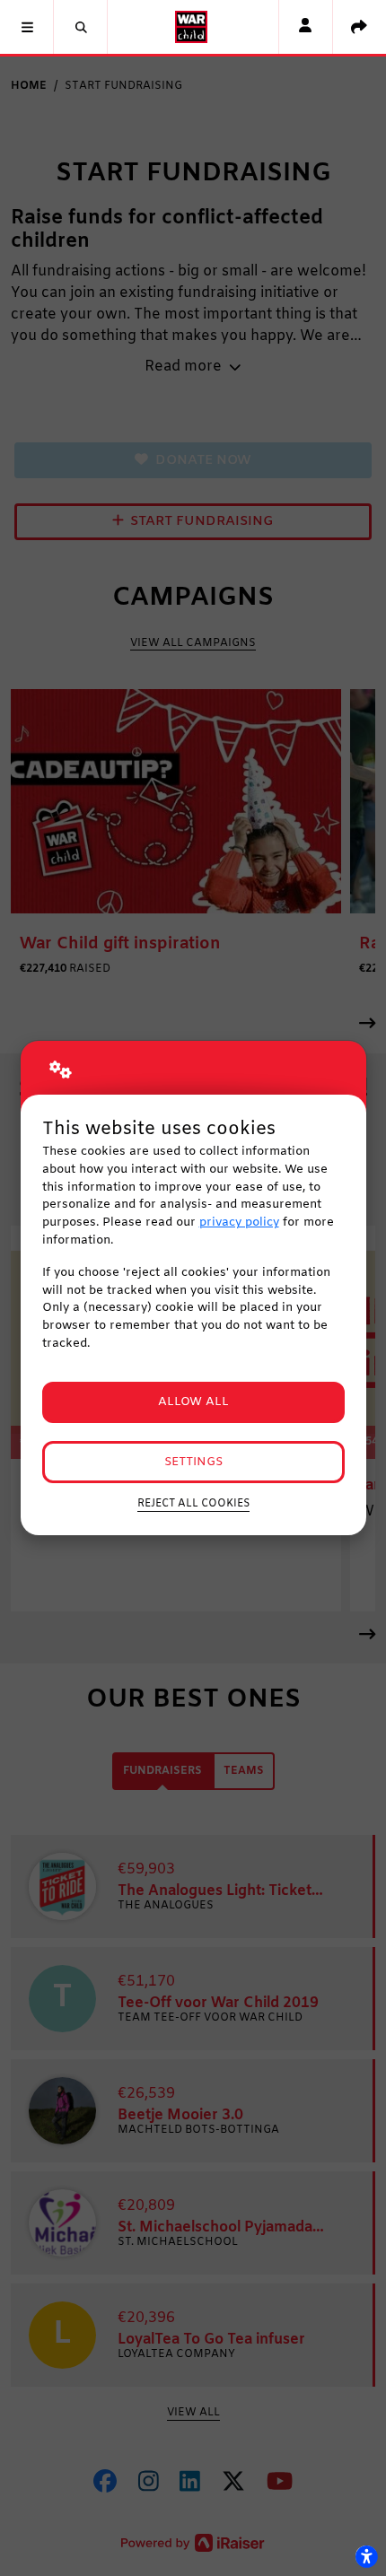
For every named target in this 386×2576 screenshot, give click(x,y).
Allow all (193, 1402)
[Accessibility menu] (366, 2556)
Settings (193, 1462)
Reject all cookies (193, 1504)
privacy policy (239, 1223)
